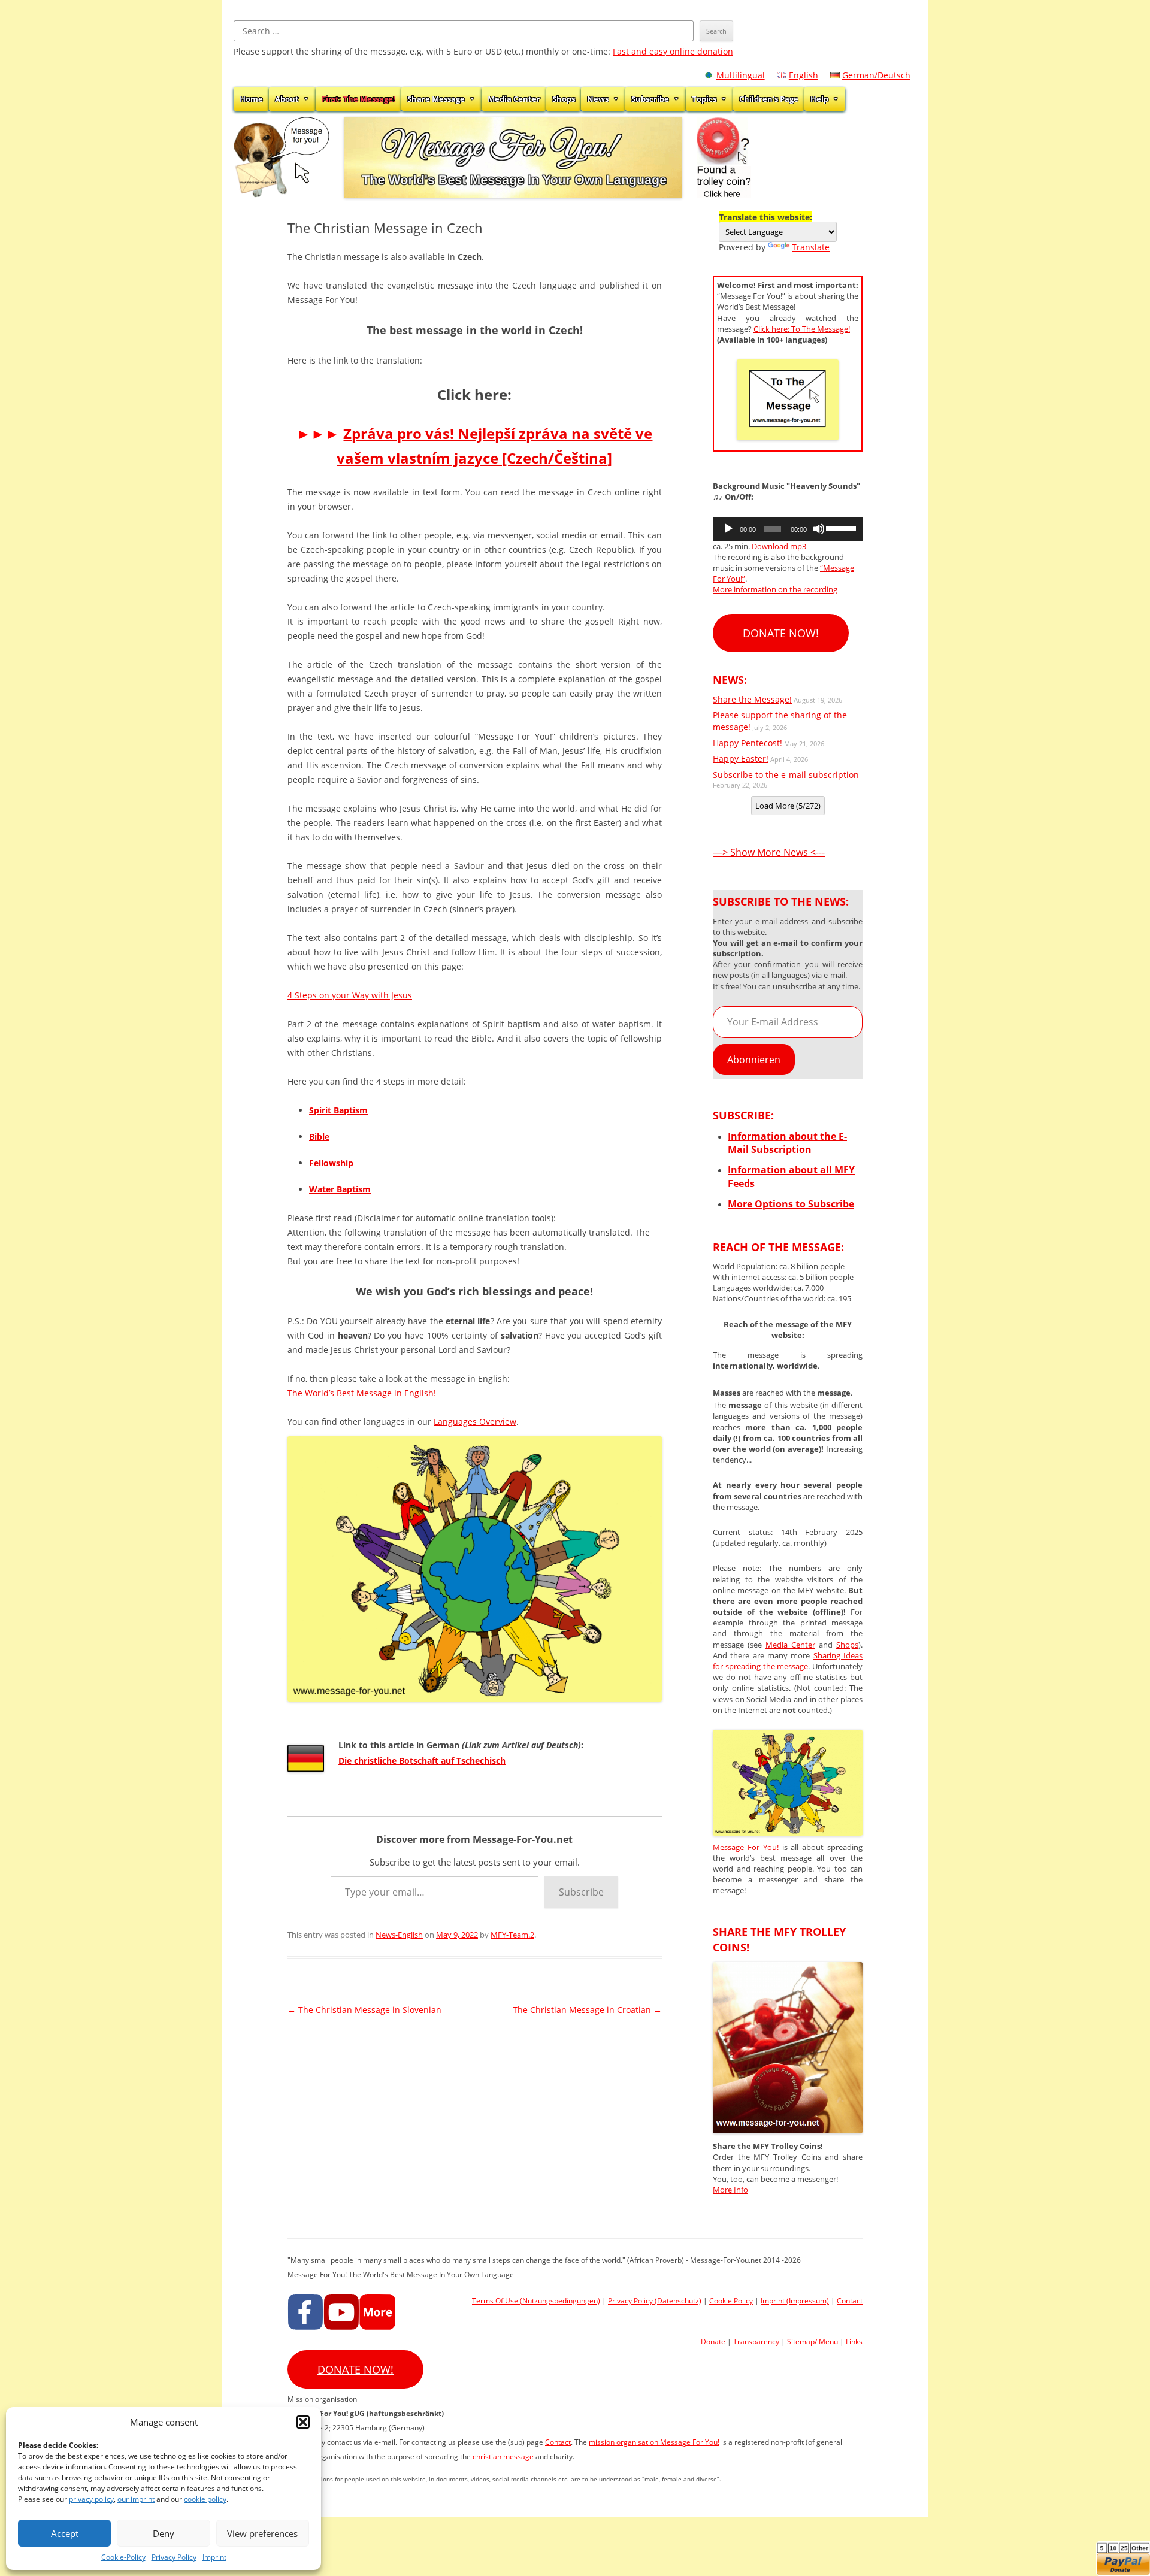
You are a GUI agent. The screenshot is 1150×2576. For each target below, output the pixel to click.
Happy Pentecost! (747, 743)
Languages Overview (475, 1422)
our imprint (136, 2499)
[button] (303, 2422)
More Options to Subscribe (791, 1204)
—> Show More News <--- (769, 852)
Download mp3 (779, 546)
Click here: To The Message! (802, 329)
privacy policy (91, 2499)
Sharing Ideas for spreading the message (788, 1661)
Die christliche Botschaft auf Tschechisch (422, 1761)
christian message (503, 2457)
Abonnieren (754, 1060)
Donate (713, 2342)
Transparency (756, 2342)
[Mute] (819, 529)
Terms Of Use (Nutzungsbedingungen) (536, 2301)
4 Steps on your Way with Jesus (350, 995)
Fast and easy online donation (673, 51)
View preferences (262, 2533)
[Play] (728, 529)
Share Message (436, 99)
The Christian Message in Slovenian (364, 2010)
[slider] (841, 528)
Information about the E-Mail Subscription (787, 1143)
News (598, 99)
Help (819, 99)
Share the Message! (752, 699)
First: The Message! (358, 99)
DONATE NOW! (781, 633)
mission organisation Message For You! (654, 2442)
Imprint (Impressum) (795, 2301)
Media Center (514, 99)
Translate (811, 247)
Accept (65, 2533)
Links (854, 2342)
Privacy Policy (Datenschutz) (655, 2301)
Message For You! (746, 1847)
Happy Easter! (741, 759)
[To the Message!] (788, 1832)
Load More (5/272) (788, 806)
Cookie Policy (731, 2301)
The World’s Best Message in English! (362, 1393)
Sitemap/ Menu (812, 2342)
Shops (564, 99)
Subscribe (650, 99)
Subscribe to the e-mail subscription (786, 775)
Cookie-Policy (123, 2557)
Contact (850, 2301)
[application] (788, 529)
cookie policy (205, 2499)
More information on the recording (775, 589)
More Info (730, 2190)
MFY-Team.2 (512, 1935)
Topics (704, 99)
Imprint (214, 2557)
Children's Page (769, 99)
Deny (164, 2533)
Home (251, 99)
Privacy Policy (174, 2557)
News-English (399, 1935)
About (287, 99)
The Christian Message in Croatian (587, 2010)
